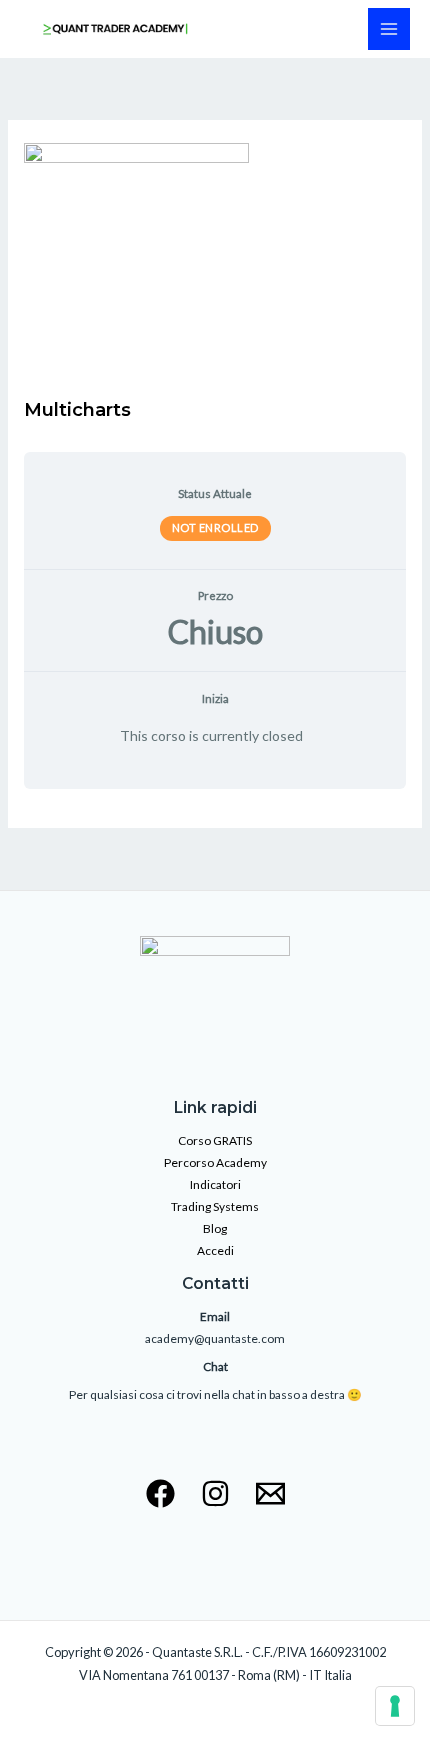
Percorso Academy (215, 1162)
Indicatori (215, 1184)
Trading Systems (215, 1206)
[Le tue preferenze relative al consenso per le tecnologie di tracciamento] (395, 1706)
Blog (215, 1228)
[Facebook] (160, 1493)
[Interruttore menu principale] (389, 29)
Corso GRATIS (215, 1140)
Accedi (215, 1250)
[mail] (270, 1493)
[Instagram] (215, 1493)
